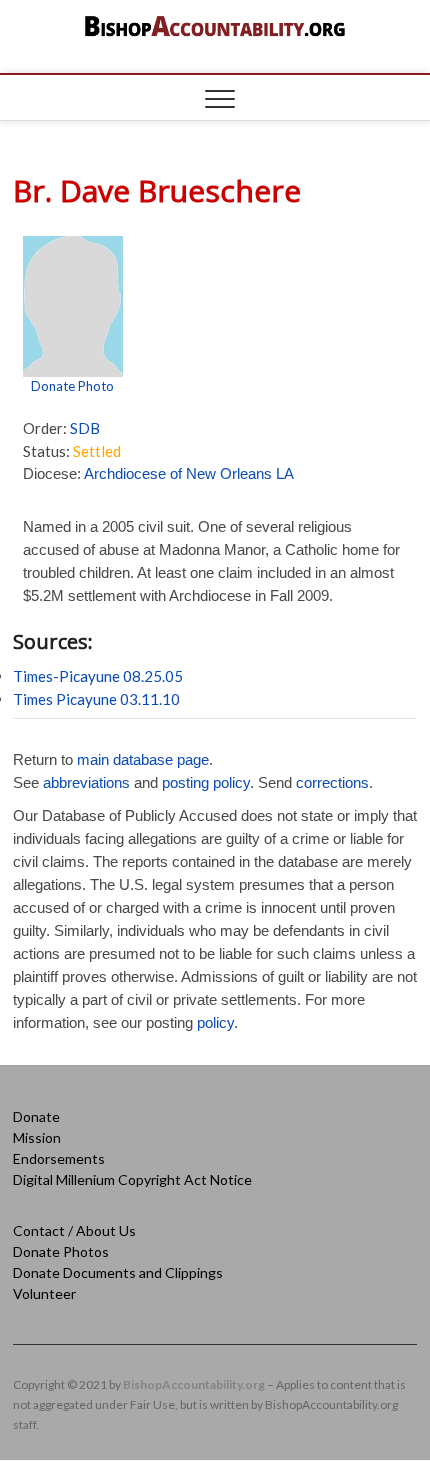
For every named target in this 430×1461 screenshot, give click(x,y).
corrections (332, 782)
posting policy (206, 782)
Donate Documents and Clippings (118, 1272)
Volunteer (44, 1293)
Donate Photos (61, 1251)
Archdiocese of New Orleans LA (189, 473)
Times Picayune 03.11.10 (96, 699)
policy (215, 1022)
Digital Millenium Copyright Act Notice (132, 1179)
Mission (37, 1137)
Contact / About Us (74, 1230)
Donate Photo (72, 386)
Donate (36, 1116)
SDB (85, 428)
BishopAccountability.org (194, 1384)
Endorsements (59, 1158)
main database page (143, 759)
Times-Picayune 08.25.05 (98, 676)
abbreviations (86, 782)
